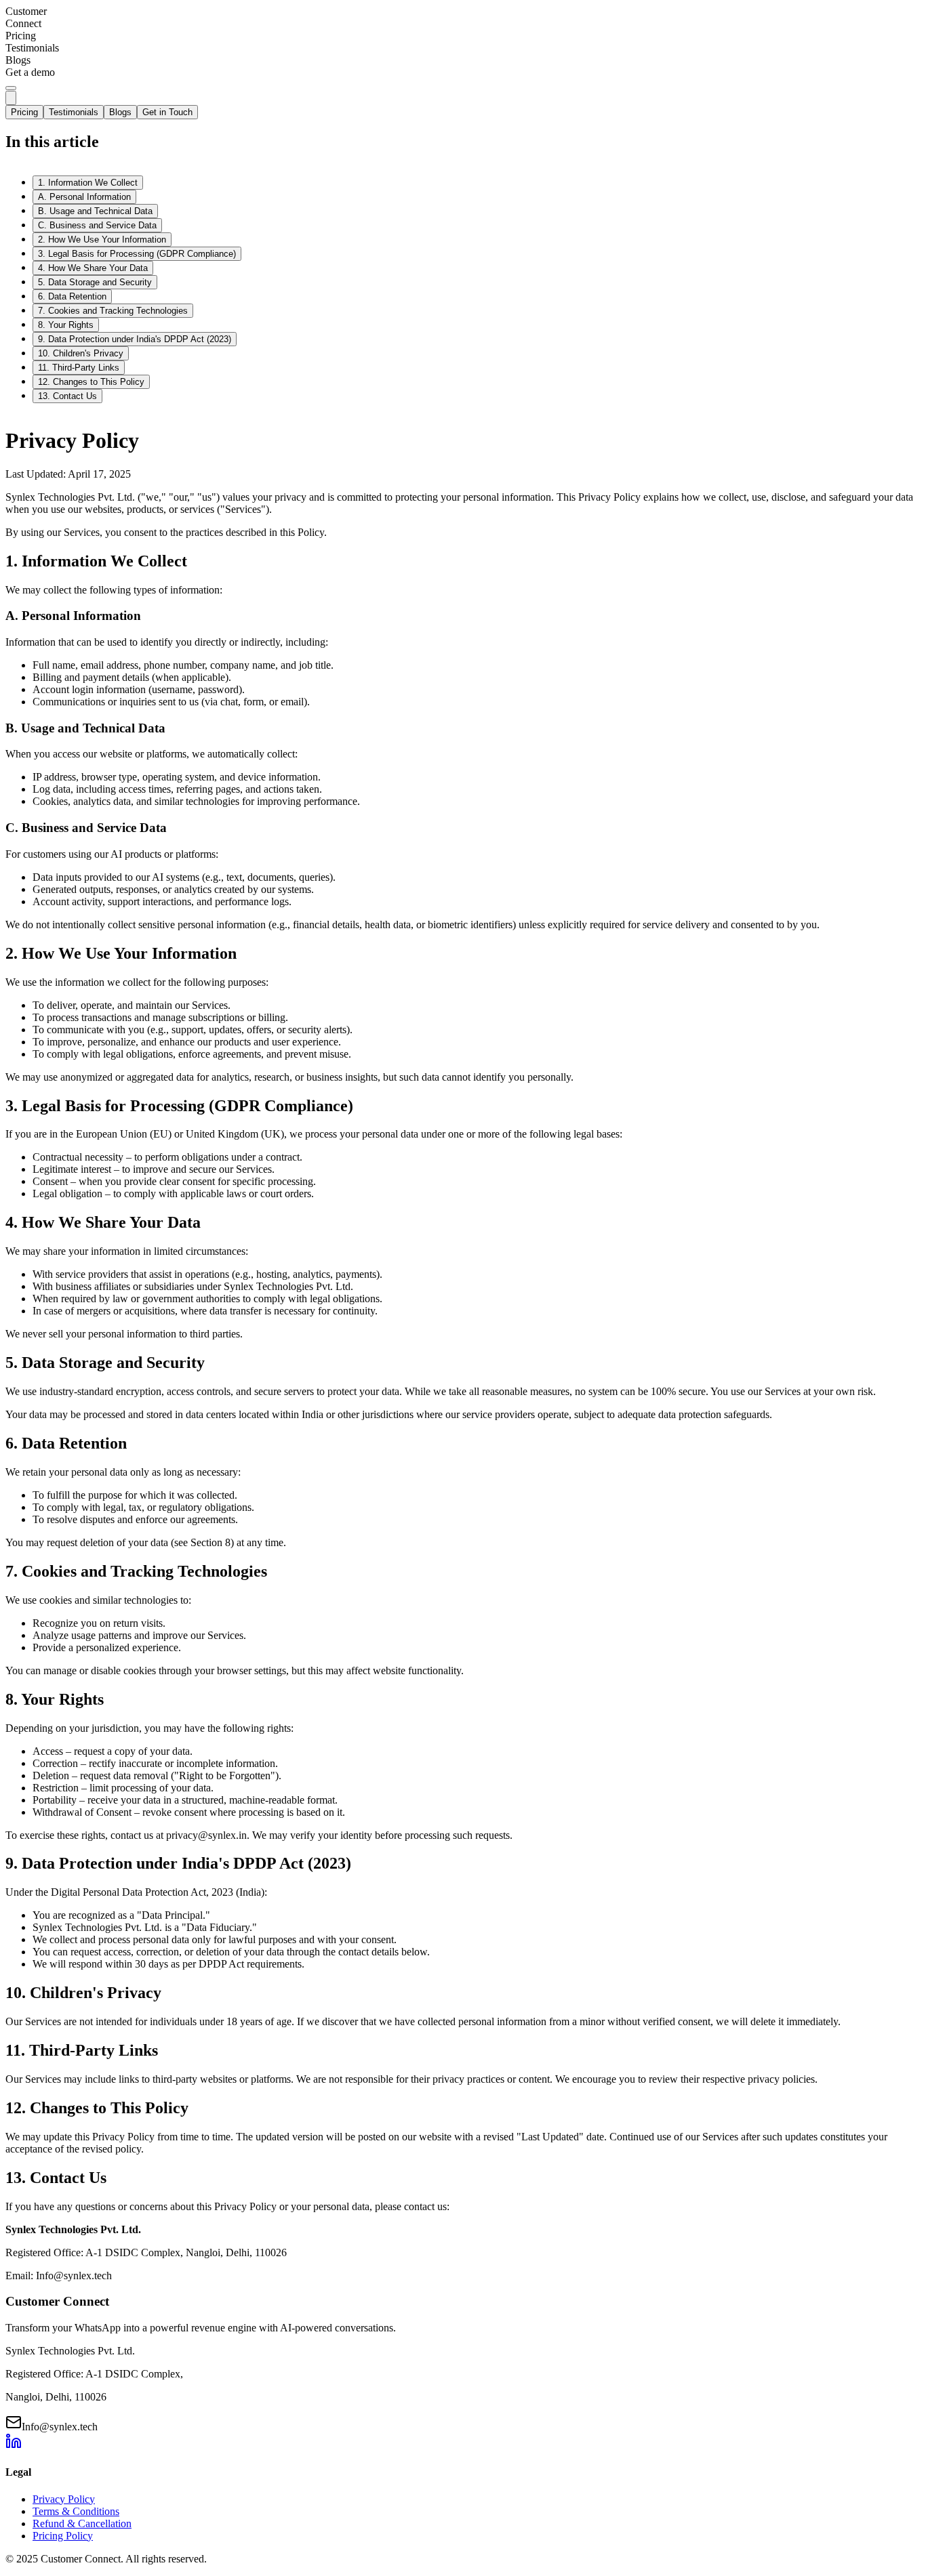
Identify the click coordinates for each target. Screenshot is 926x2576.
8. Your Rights (66, 325)
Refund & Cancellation (82, 2523)
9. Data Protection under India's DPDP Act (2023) (135, 339)
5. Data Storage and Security (95, 282)
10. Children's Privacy (81, 353)
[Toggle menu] (11, 88)
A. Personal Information (84, 197)
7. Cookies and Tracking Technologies (113, 311)
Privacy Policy (64, 2499)
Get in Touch (167, 112)
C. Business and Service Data (97, 225)
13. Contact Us (67, 396)
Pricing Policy (63, 2536)
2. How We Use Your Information (102, 240)
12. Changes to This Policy (91, 382)
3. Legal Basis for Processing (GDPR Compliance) (137, 254)
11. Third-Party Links (79, 368)
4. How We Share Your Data (93, 268)
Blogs (120, 112)
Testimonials (74, 112)
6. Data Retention (72, 296)
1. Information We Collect (88, 183)
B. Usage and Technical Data (95, 211)
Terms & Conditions (76, 2511)
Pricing (24, 112)
